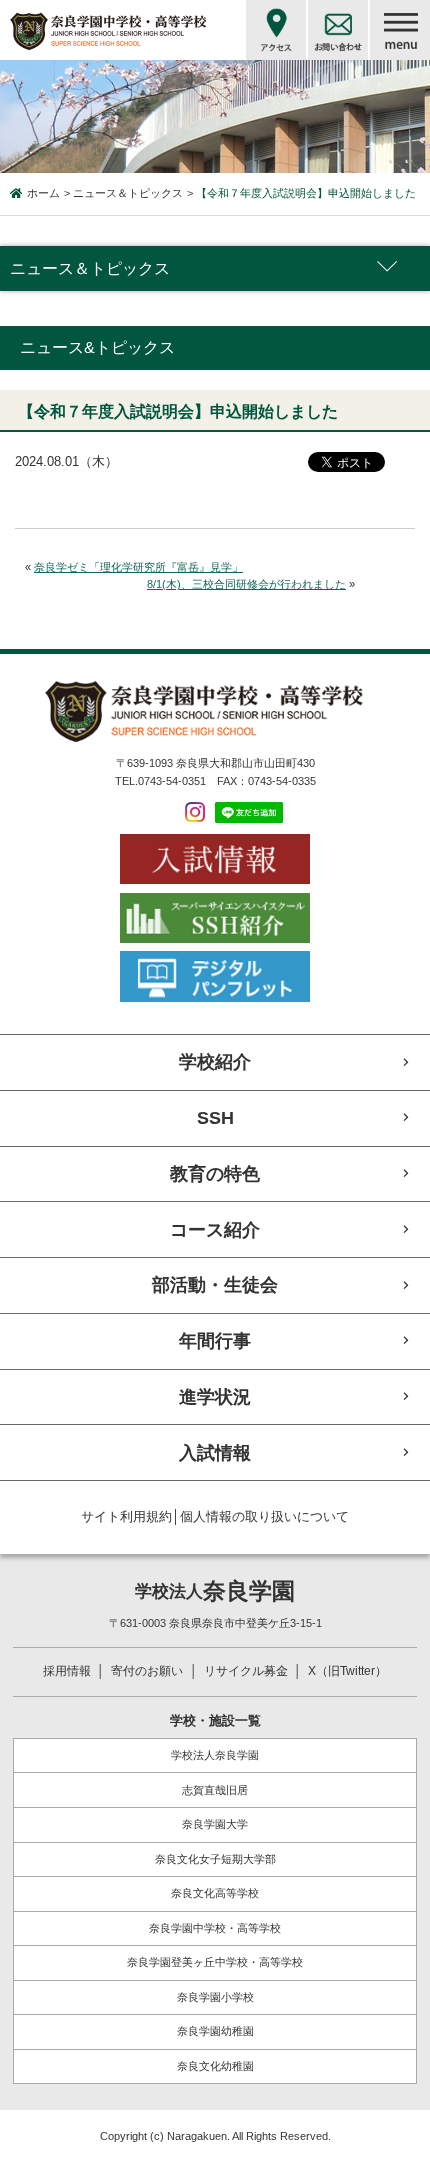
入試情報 (215, 1452)
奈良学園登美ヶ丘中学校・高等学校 (215, 1962)
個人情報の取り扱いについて (264, 1516)
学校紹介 (215, 1061)
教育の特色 (215, 1173)
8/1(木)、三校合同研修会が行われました (246, 584)
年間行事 (215, 1340)
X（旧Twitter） (347, 1671)
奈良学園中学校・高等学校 (215, 1928)
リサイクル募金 (246, 1671)
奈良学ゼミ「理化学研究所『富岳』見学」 (138, 567)
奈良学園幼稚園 (215, 2031)
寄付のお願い (147, 1671)
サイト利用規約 (126, 1516)
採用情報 (67, 1671)
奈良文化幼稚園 (215, 2066)
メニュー (400, 30)
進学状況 (215, 1396)
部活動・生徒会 (215, 1284)
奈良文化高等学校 (215, 1893)
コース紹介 (215, 1229)
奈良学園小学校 (215, 1997)
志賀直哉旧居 (215, 1790)
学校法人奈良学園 (215, 1755)
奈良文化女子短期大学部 (215, 1859)
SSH (215, 1117)
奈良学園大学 (215, 1824)
